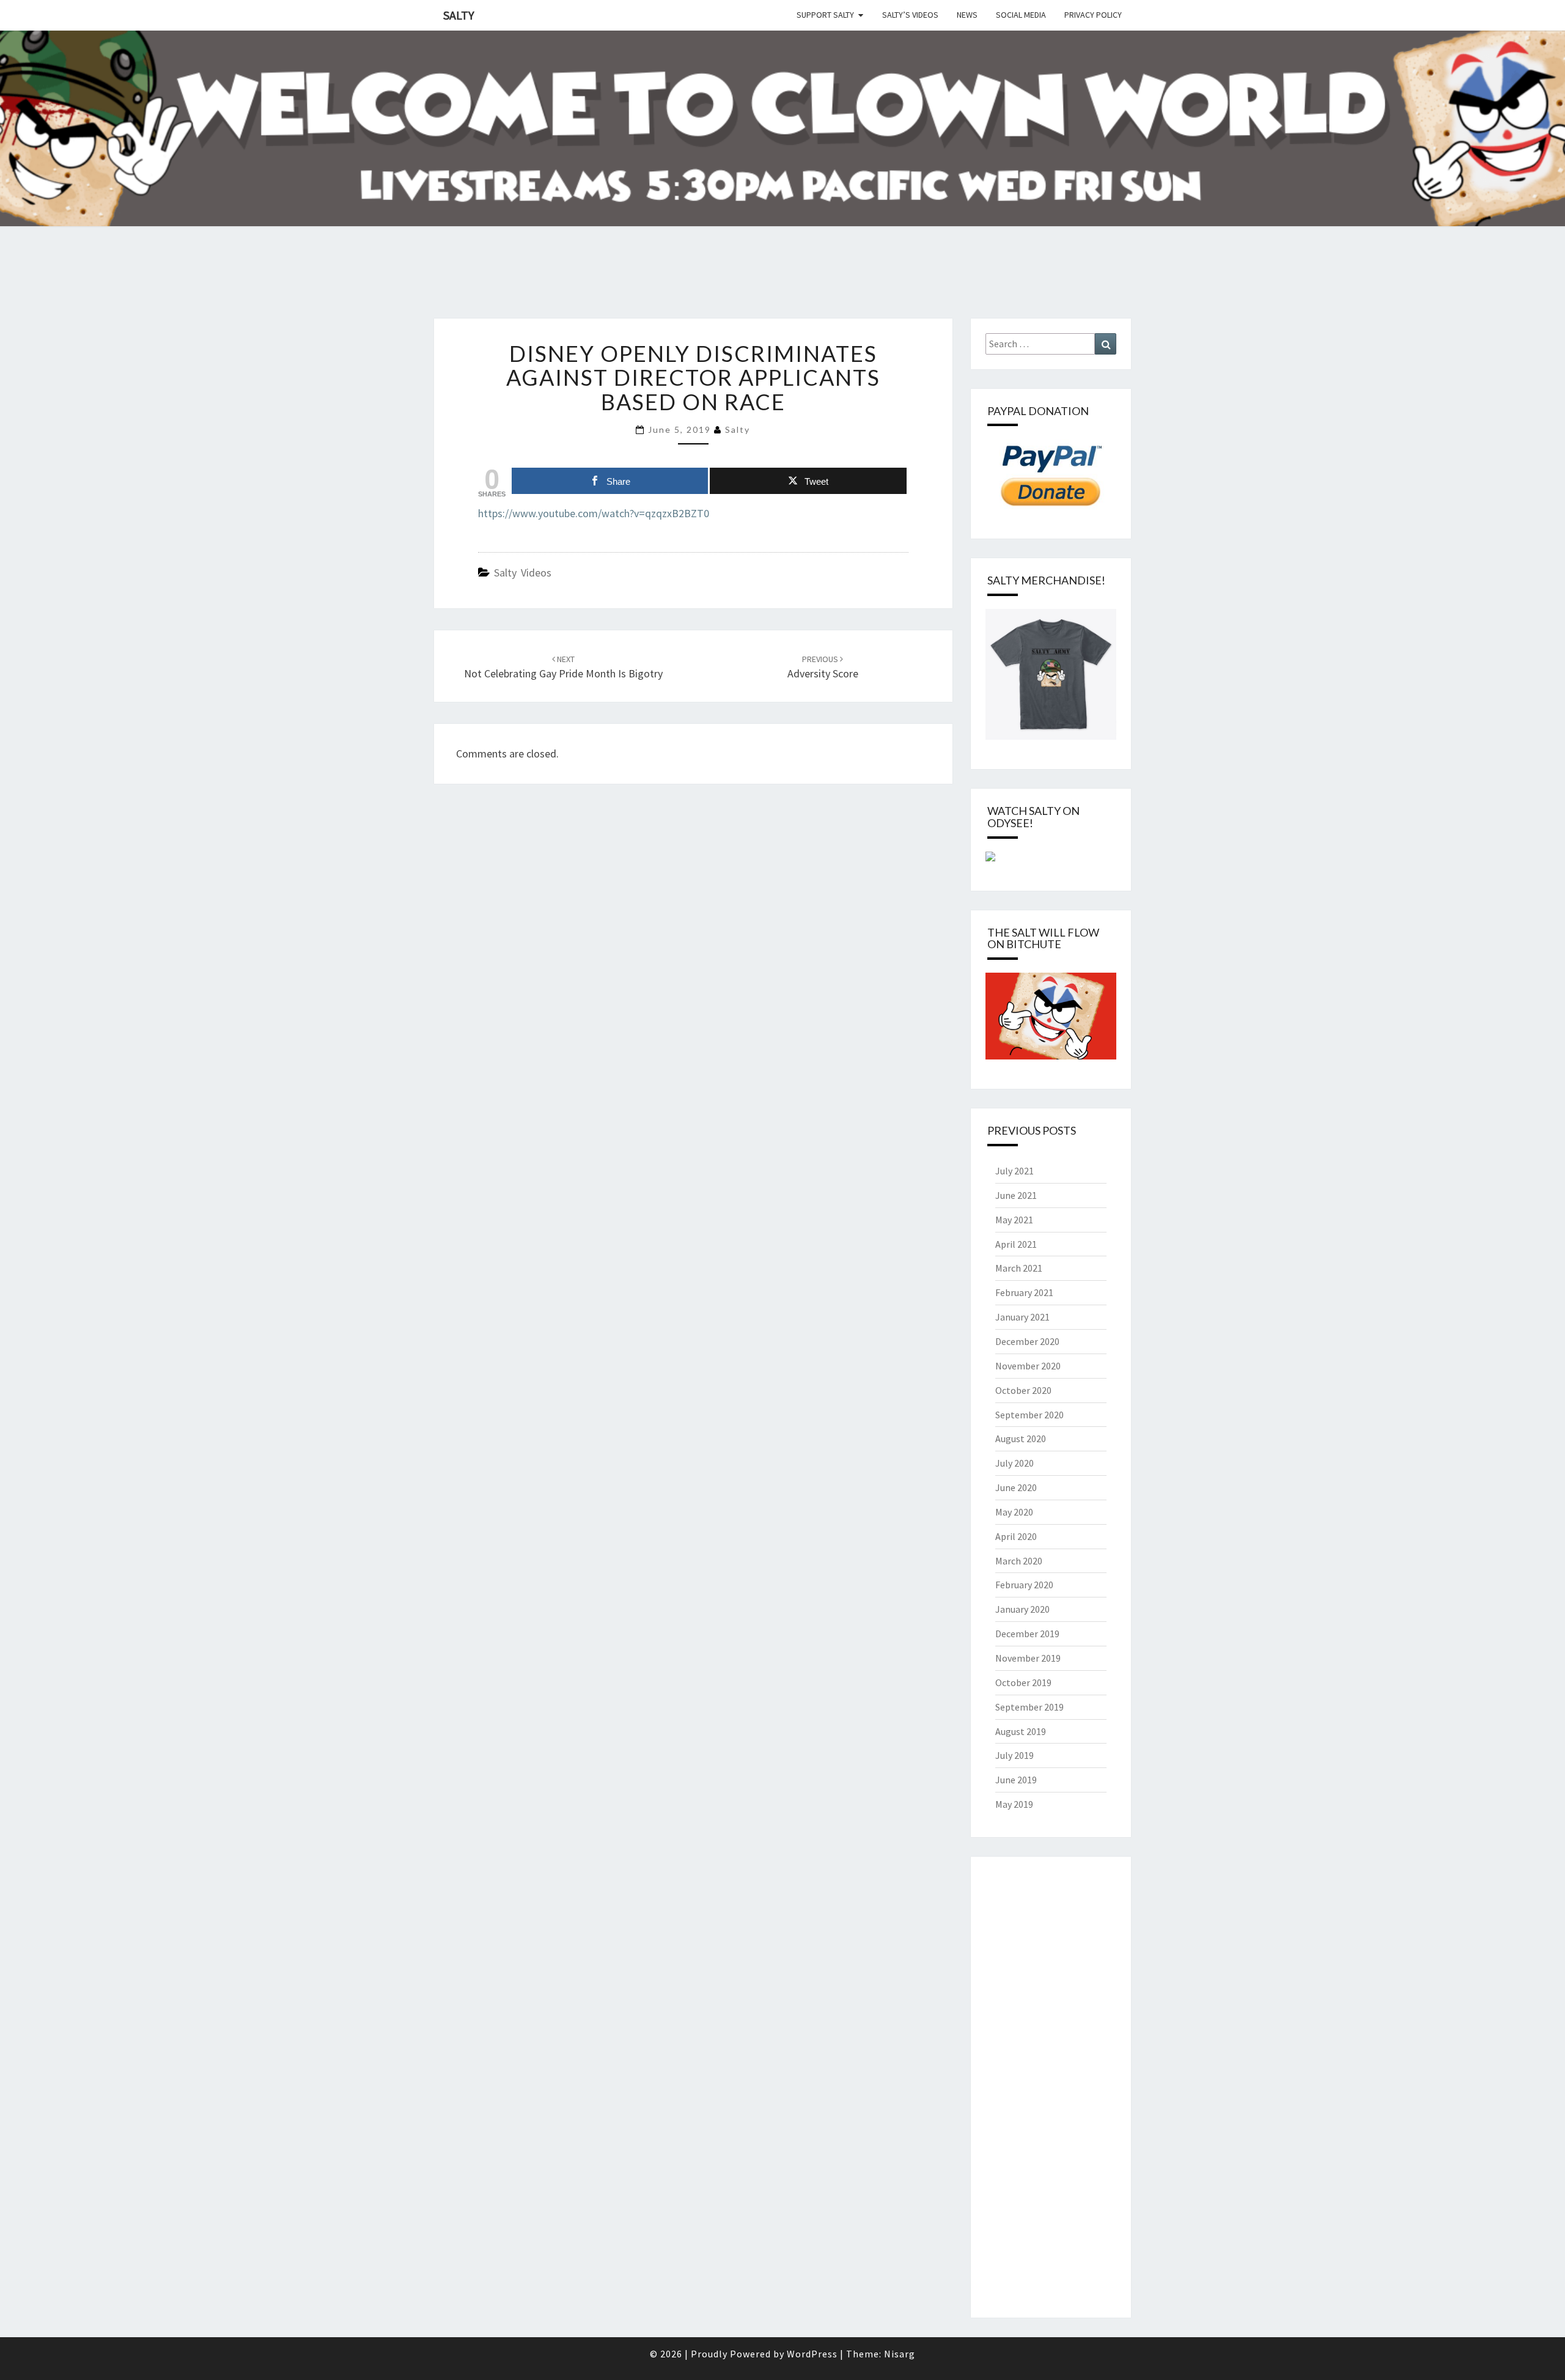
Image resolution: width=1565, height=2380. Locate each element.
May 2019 (1014, 1804)
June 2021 (1016, 1195)
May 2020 (1014, 1512)
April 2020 (1016, 1536)
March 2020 (1019, 1561)
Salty (459, 15)
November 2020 (1028, 1366)
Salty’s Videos (910, 15)
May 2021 (1014, 1220)
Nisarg (900, 2354)
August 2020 (1021, 1439)
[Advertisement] (223, 287)
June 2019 (1016, 1780)
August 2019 (1021, 1731)
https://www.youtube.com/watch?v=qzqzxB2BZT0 (594, 513)
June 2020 (1016, 1487)
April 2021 (1016, 1244)
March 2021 (1019, 1268)
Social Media (1021, 15)
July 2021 (1014, 1171)
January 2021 (1022, 1317)
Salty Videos (523, 573)
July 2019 (1014, 1755)
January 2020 (1022, 1609)
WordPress (812, 2354)
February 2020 (1024, 1585)
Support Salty (825, 15)
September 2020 (1029, 1415)
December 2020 (1027, 1341)
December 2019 (1027, 1634)
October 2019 (1023, 1682)
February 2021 (1024, 1292)
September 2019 (1029, 1707)
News (967, 15)
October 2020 (1023, 1390)
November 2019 (1028, 1658)
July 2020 (1014, 1463)
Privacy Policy (1093, 15)
